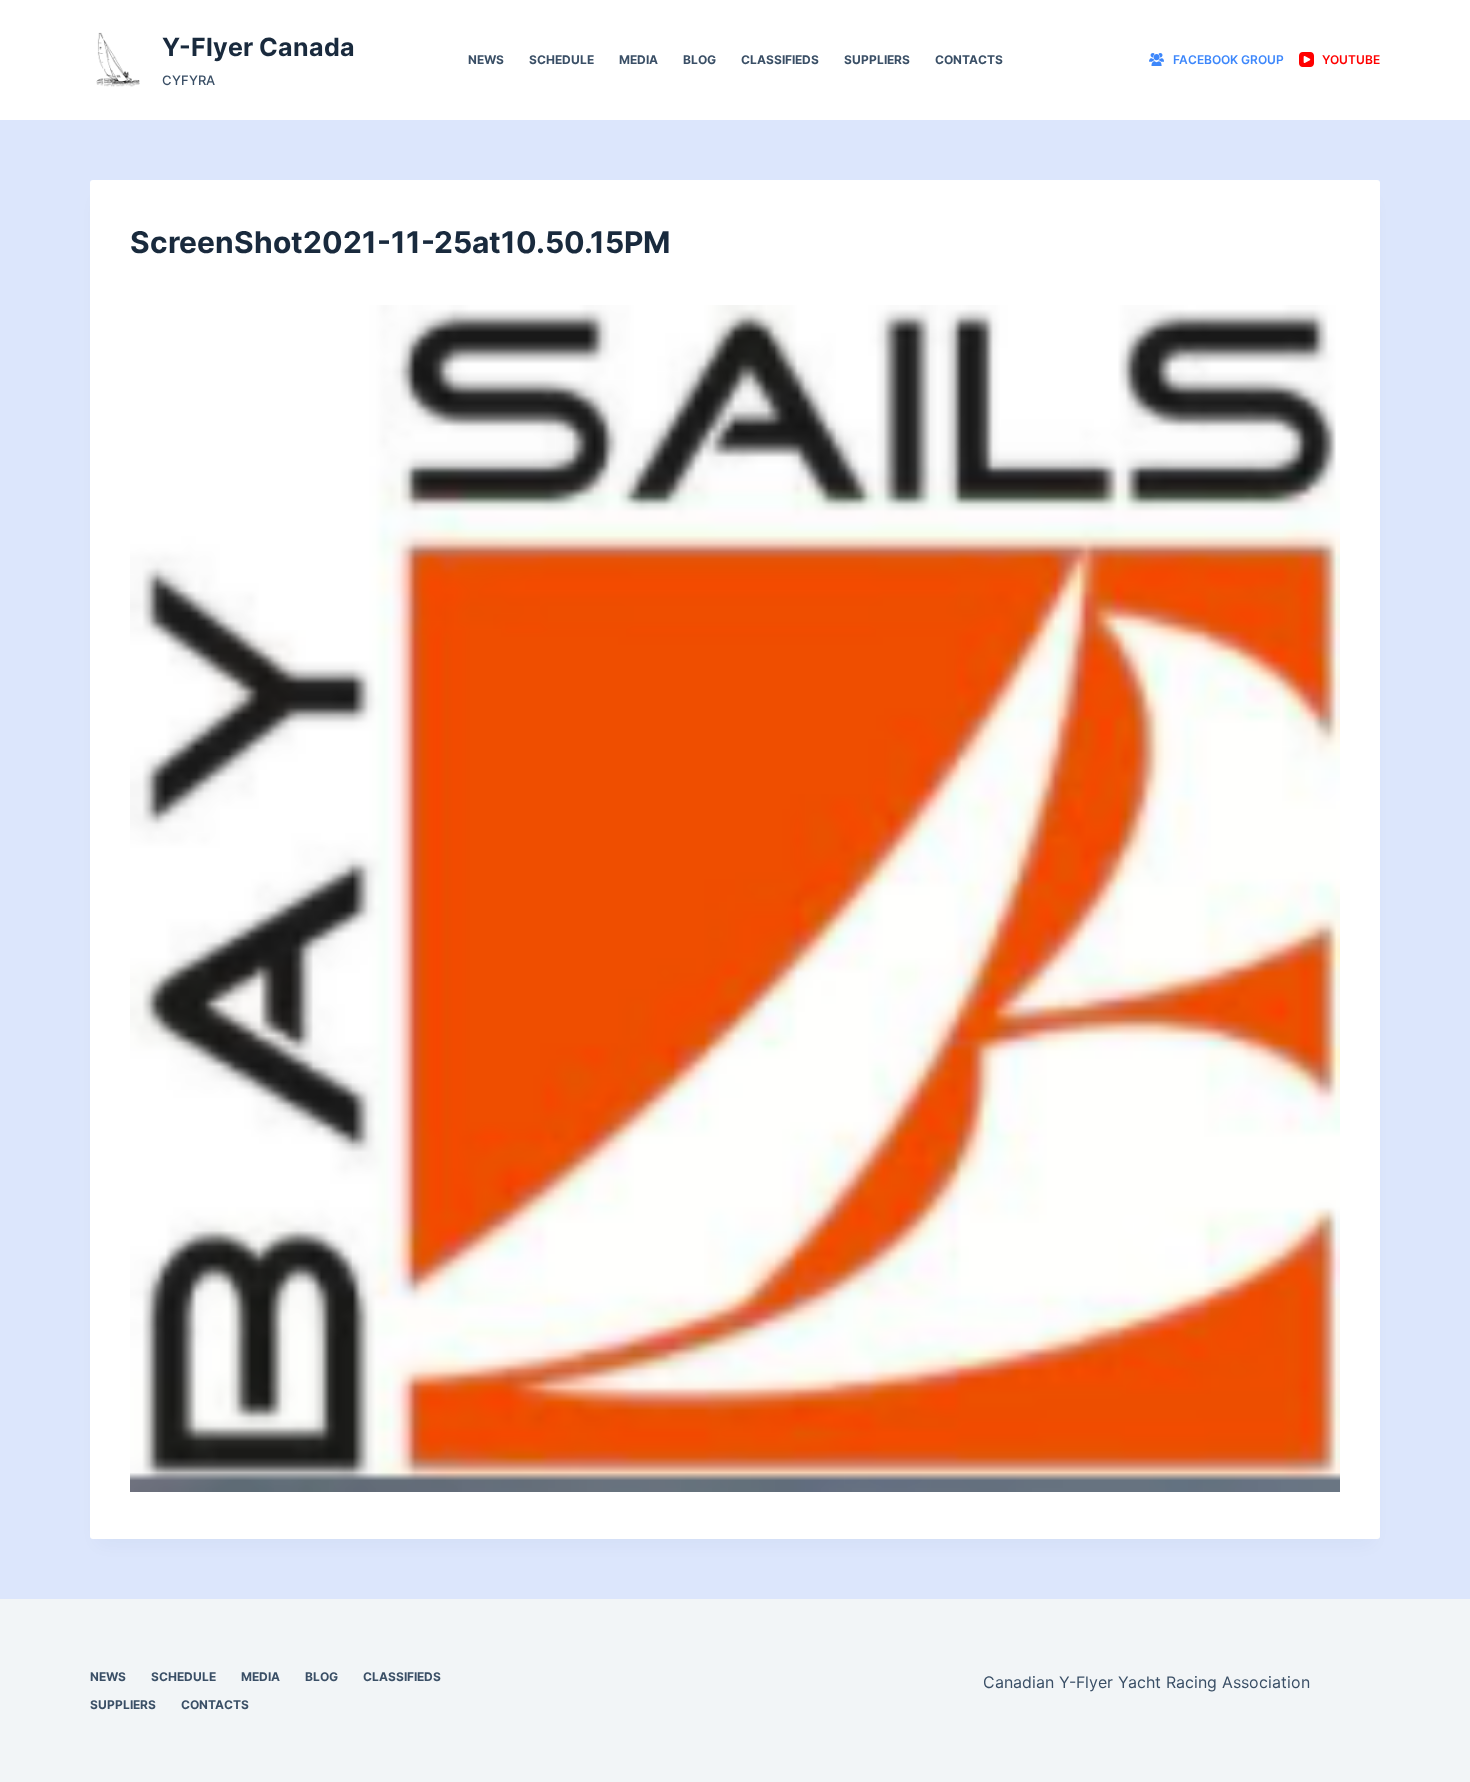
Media (638, 59)
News (486, 59)
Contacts (969, 59)
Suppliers (877, 59)
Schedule (561, 59)
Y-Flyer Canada (258, 47)
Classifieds (780, 59)
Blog (699, 59)
